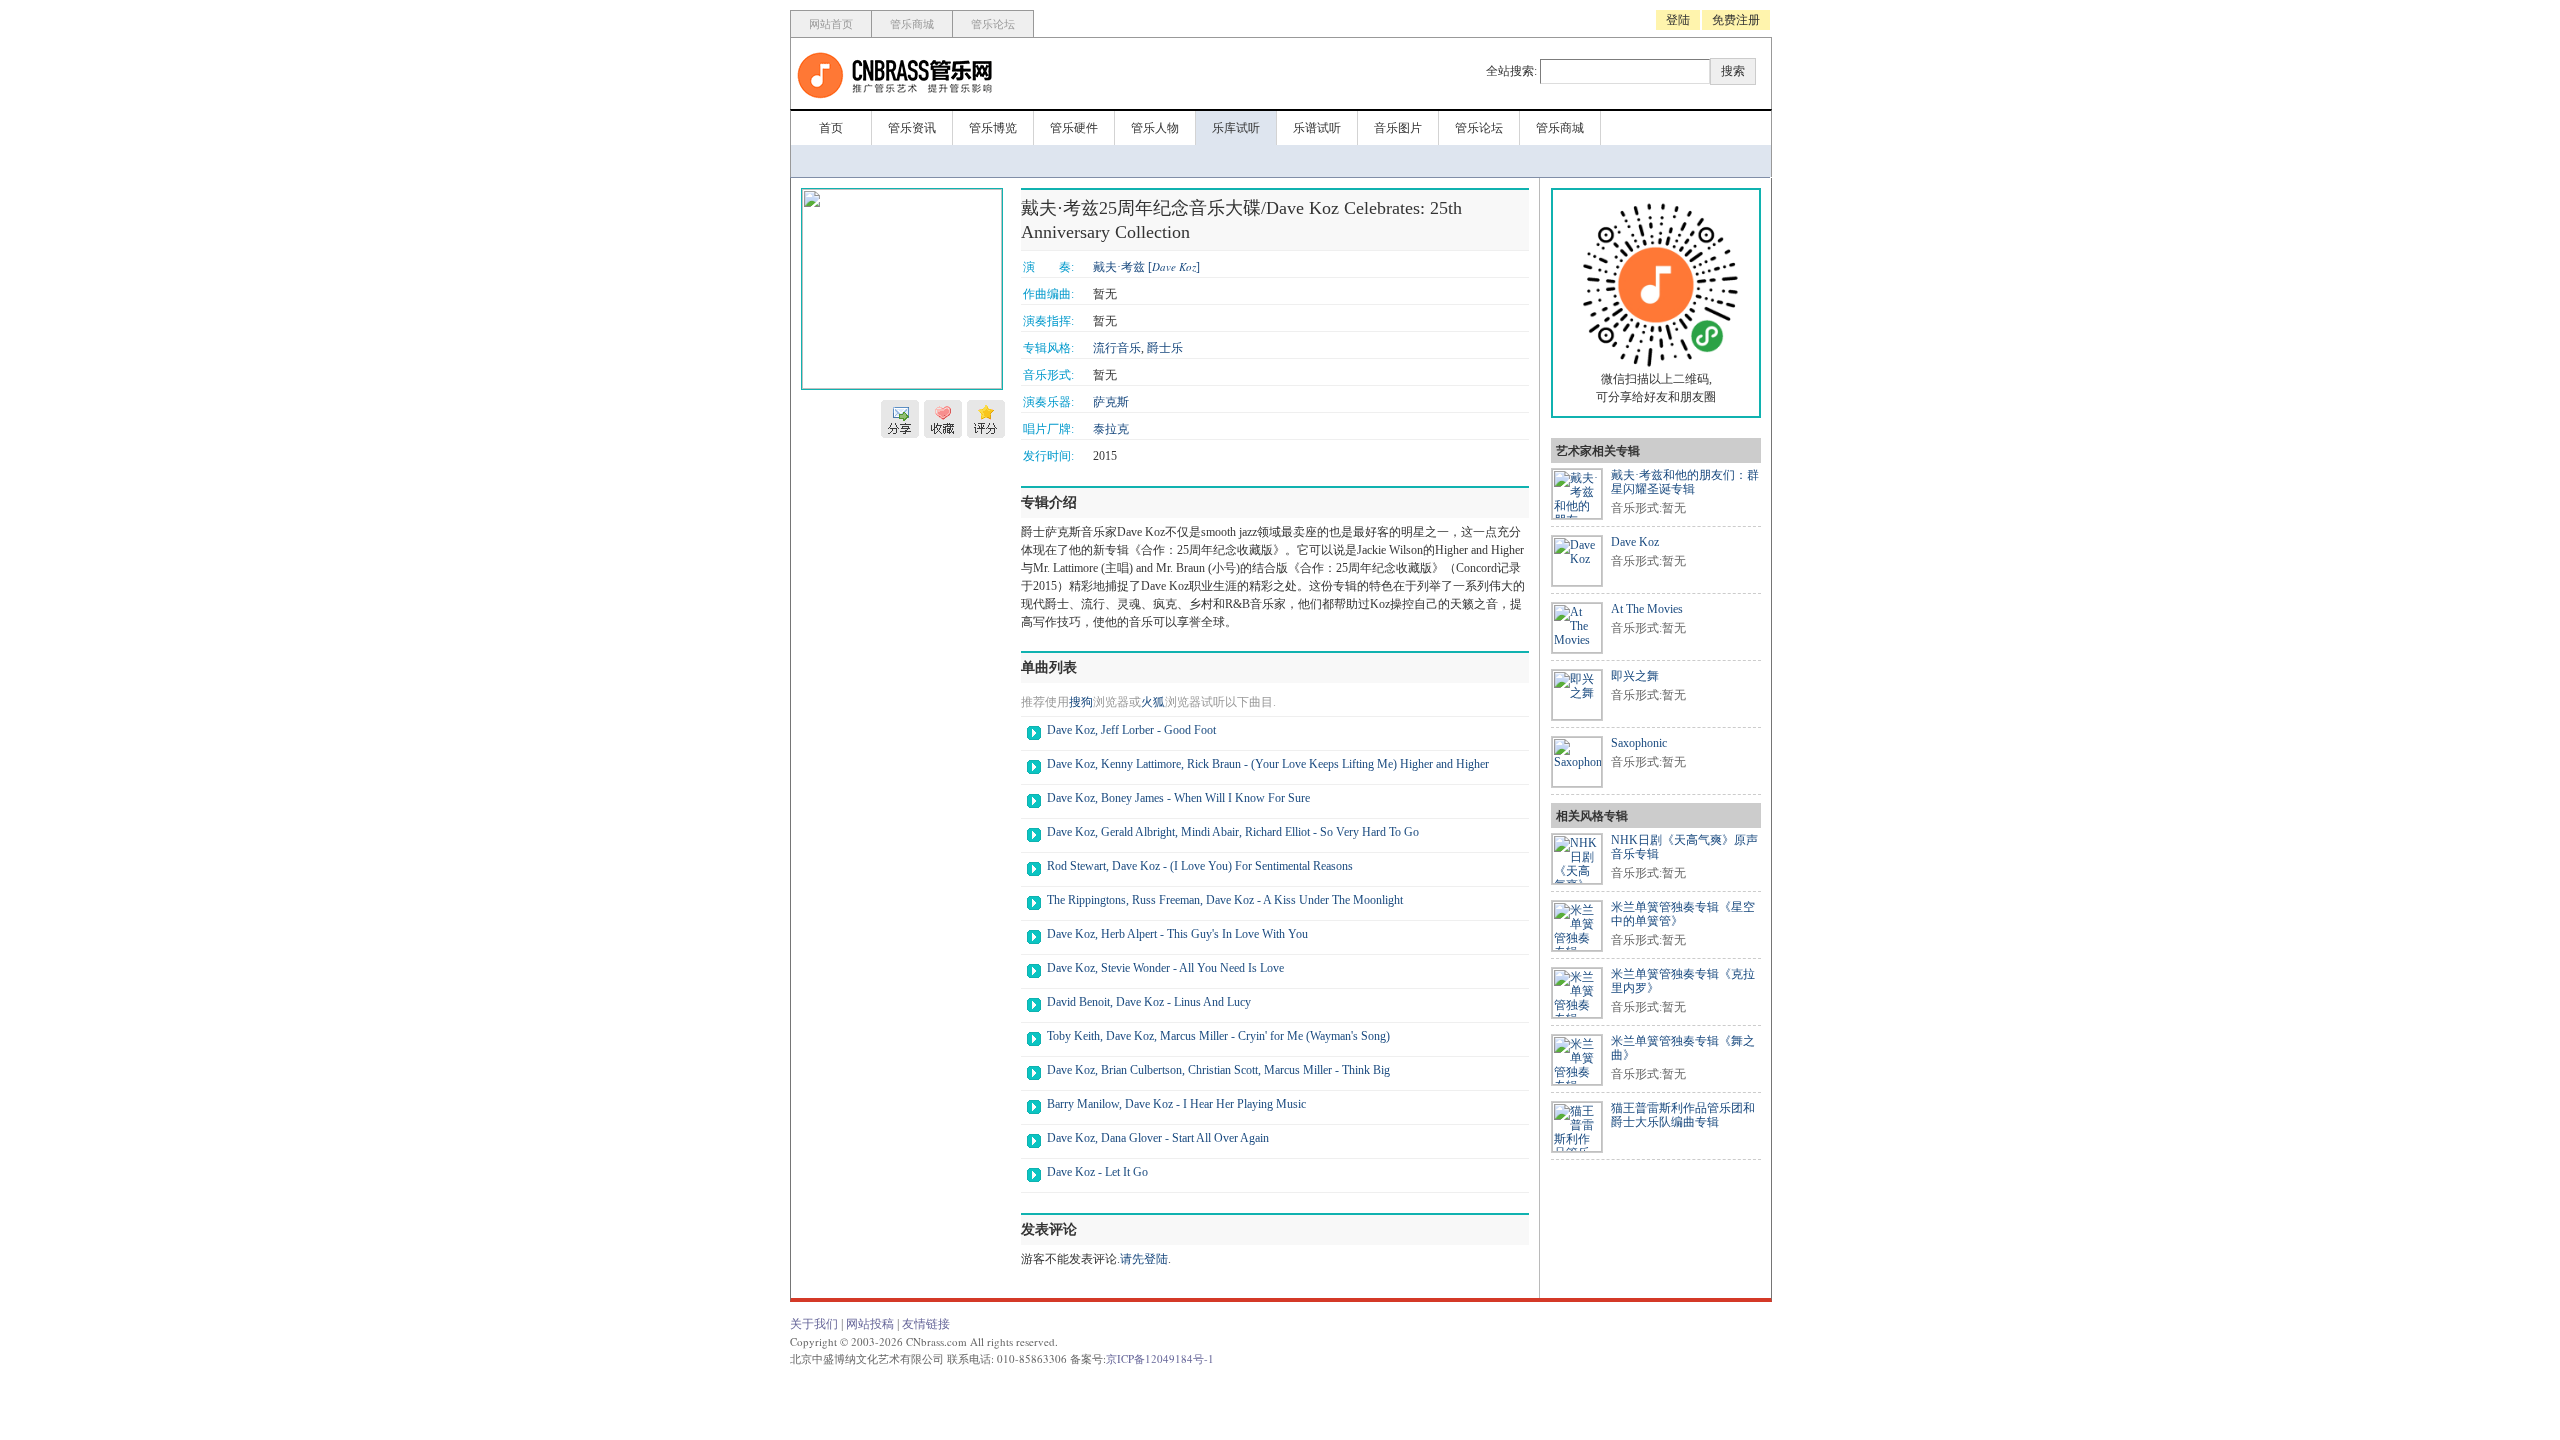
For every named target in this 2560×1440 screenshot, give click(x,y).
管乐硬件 (1074, 128)
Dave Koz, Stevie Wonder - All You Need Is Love (1165, 968)
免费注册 (1736, 20)
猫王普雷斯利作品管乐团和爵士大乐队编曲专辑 (1683, 1115)
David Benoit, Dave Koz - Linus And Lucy (1149, 1002)
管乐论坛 (993, 24)
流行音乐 (1117, 348)
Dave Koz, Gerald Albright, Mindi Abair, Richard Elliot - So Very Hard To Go (1233, 832)
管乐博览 (993, 128)
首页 (831, 128)
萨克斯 (1111, 402)
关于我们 (814, 1324)
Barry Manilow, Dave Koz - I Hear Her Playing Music (1176, 1104)
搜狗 (1081, 702)
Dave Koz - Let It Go (1097, 1172)
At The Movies (1647, 609)
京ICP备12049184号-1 (1160, 1358)
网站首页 (831, 24)
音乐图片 (1398, 128)
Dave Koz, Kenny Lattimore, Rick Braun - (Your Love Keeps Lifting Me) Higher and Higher (1268, 764)
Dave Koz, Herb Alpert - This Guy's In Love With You (1177, 934)
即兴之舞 (1635, 676)
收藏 (943, 419)
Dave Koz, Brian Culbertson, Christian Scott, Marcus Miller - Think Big (1218, 1070)
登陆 (1678, 20)
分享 (900, 419)
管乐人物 (1155, 128)
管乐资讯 (912, 128)
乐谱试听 (1317, 128)
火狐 (1153, 702)
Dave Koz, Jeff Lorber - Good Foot (1131, 730)
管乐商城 (912, 24)
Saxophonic (1639, 743)
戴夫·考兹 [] (1146, 267)
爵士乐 (1165, 348)
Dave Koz (1635, 542)
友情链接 (926, 1324)
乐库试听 (1236, 128)
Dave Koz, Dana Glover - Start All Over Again (1158, 1138)
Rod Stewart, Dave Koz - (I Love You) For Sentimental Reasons (1200, 866)
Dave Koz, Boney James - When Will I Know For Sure (1178, 798)
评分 (986, 419)
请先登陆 (1144, 1259)
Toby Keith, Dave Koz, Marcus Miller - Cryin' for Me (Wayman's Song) (1218, 1036)
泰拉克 (1111, 429)
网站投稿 (870, 1324)
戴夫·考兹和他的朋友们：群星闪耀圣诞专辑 (1685, 482)
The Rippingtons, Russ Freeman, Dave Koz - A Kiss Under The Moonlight (1225, 900)
